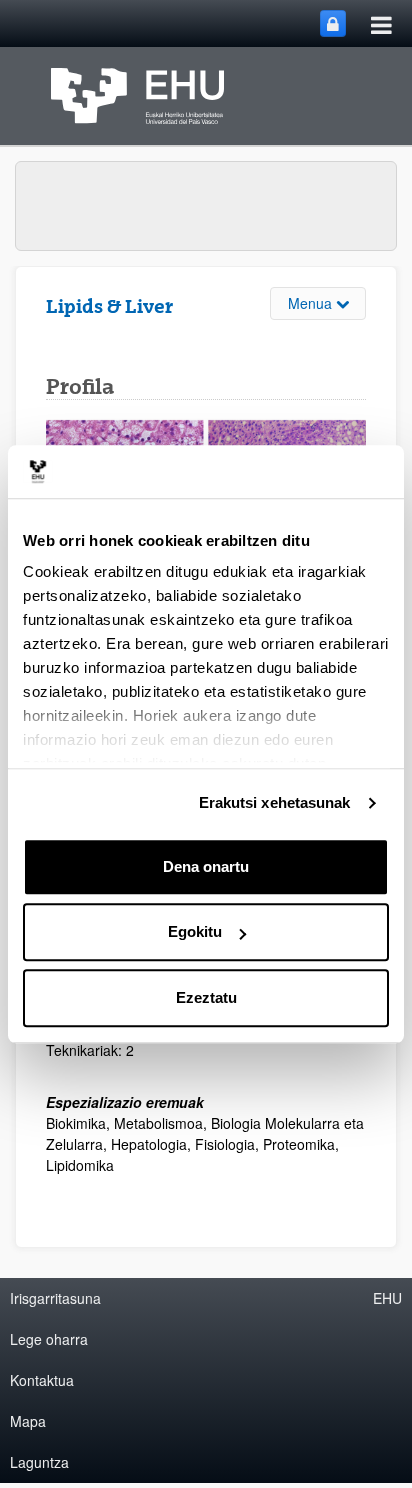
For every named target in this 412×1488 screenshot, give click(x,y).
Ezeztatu (206, 997)
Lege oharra (49, 1339)
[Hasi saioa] (333, 23)
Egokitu (195, 931)
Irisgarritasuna (55, 1298)
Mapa (28, 1421)
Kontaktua (42, 1380)
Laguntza (39, 1462)
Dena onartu (206, 866)
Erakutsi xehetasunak (275, 802)
